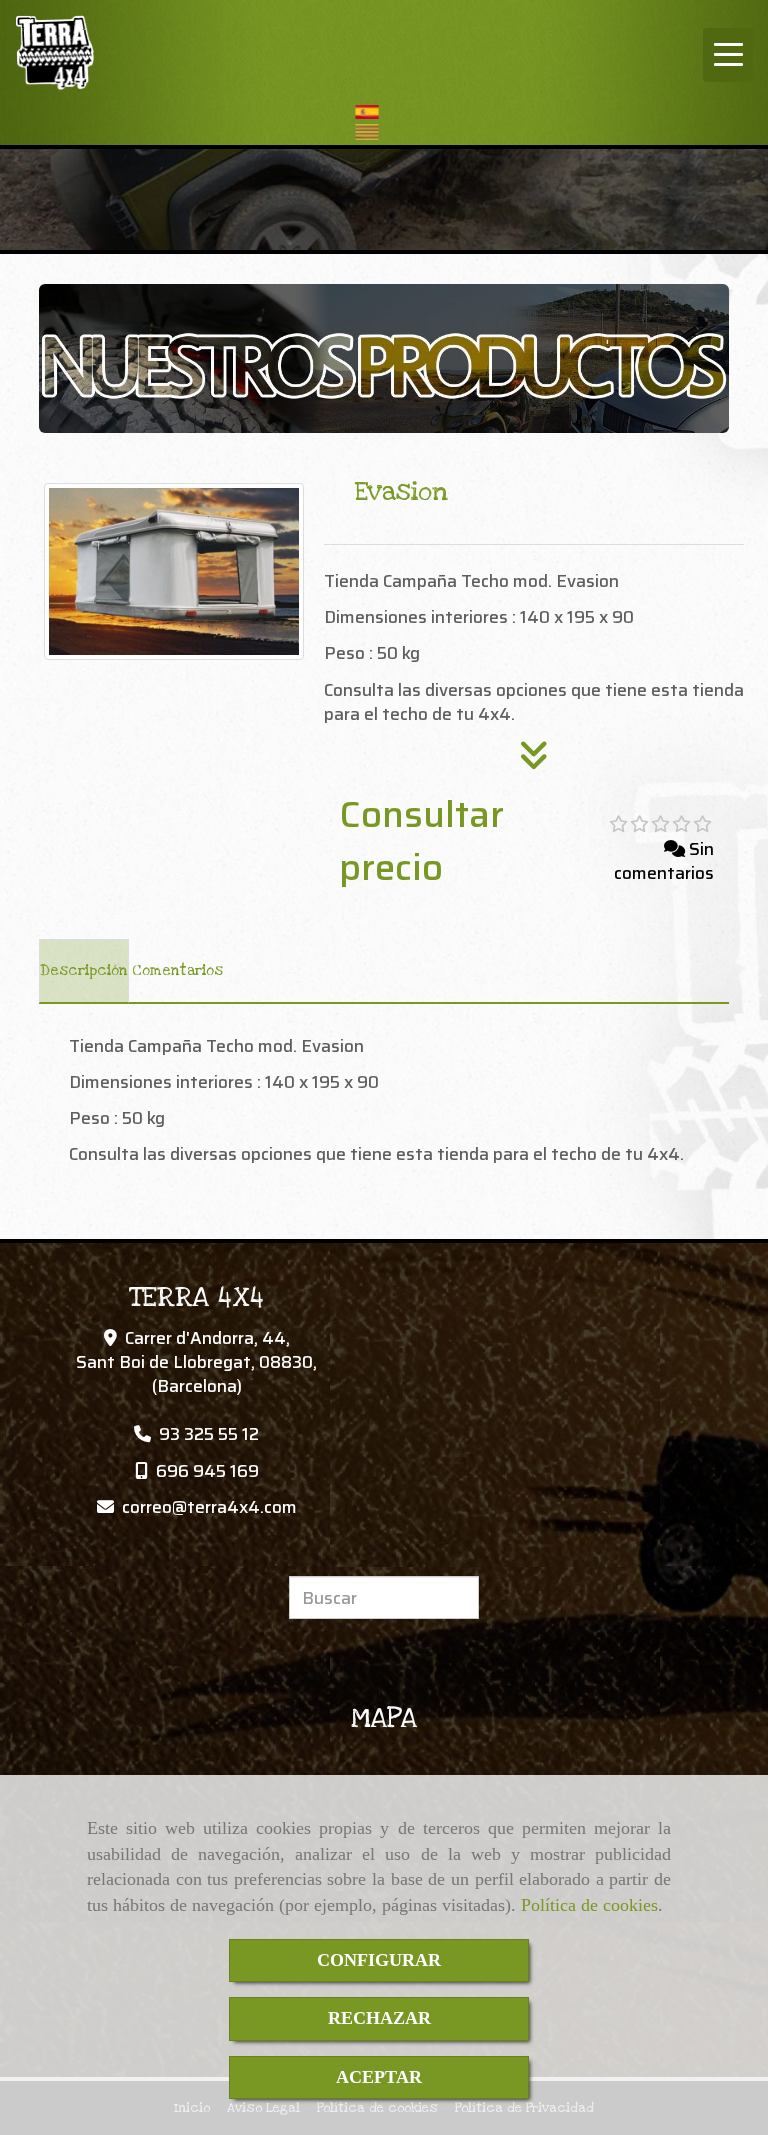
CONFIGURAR (379, 1960)
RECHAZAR (379, 2018)
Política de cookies (589, 1905)
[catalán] (372, 131)
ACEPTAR (379, 2077)
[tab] (84, 971)
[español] (372, 111)
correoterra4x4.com (209, 1507)
